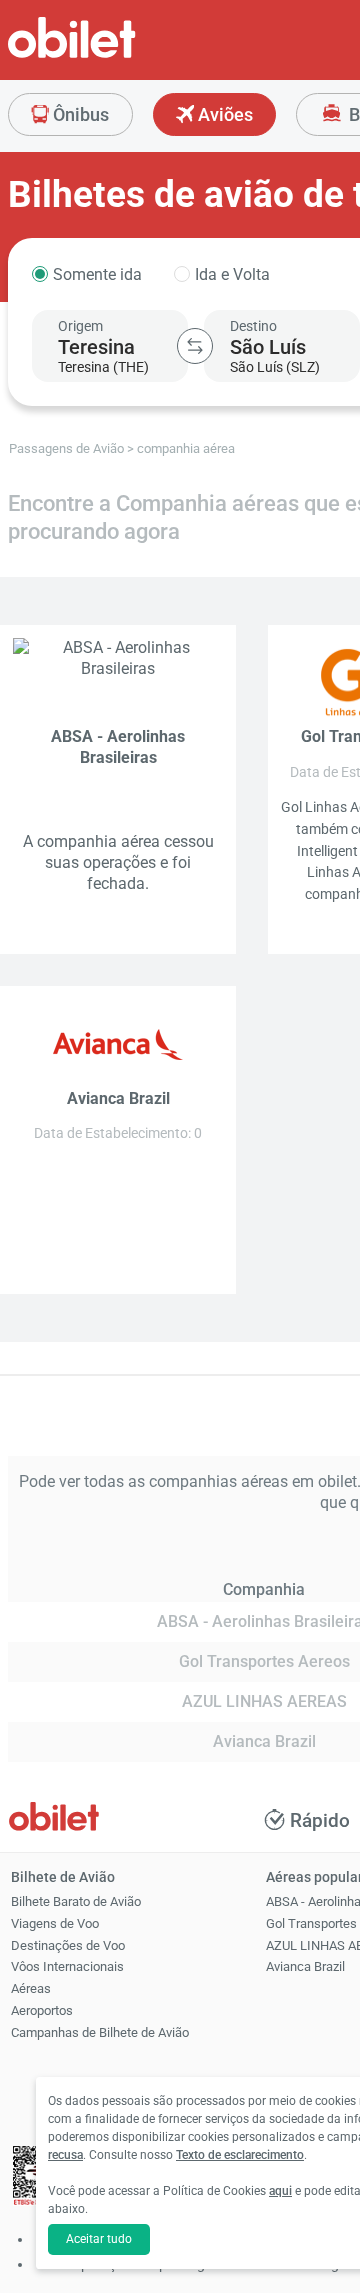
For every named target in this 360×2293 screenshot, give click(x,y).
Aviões (223, 114)
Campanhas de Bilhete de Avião (100, 2032)
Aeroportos (42, 2010)
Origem (80, 326)
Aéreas (31, 1988)
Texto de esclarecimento (240, 2155)
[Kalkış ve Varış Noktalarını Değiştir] (195, 346)
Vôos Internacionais (67, 1966)
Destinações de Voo (68, 1945)
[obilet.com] (120, 55)
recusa (65, 2155)
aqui (280, 2191)
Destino (253, 326)
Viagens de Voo (55, 1923)
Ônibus (79, 114)
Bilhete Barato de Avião (76, 1901)
